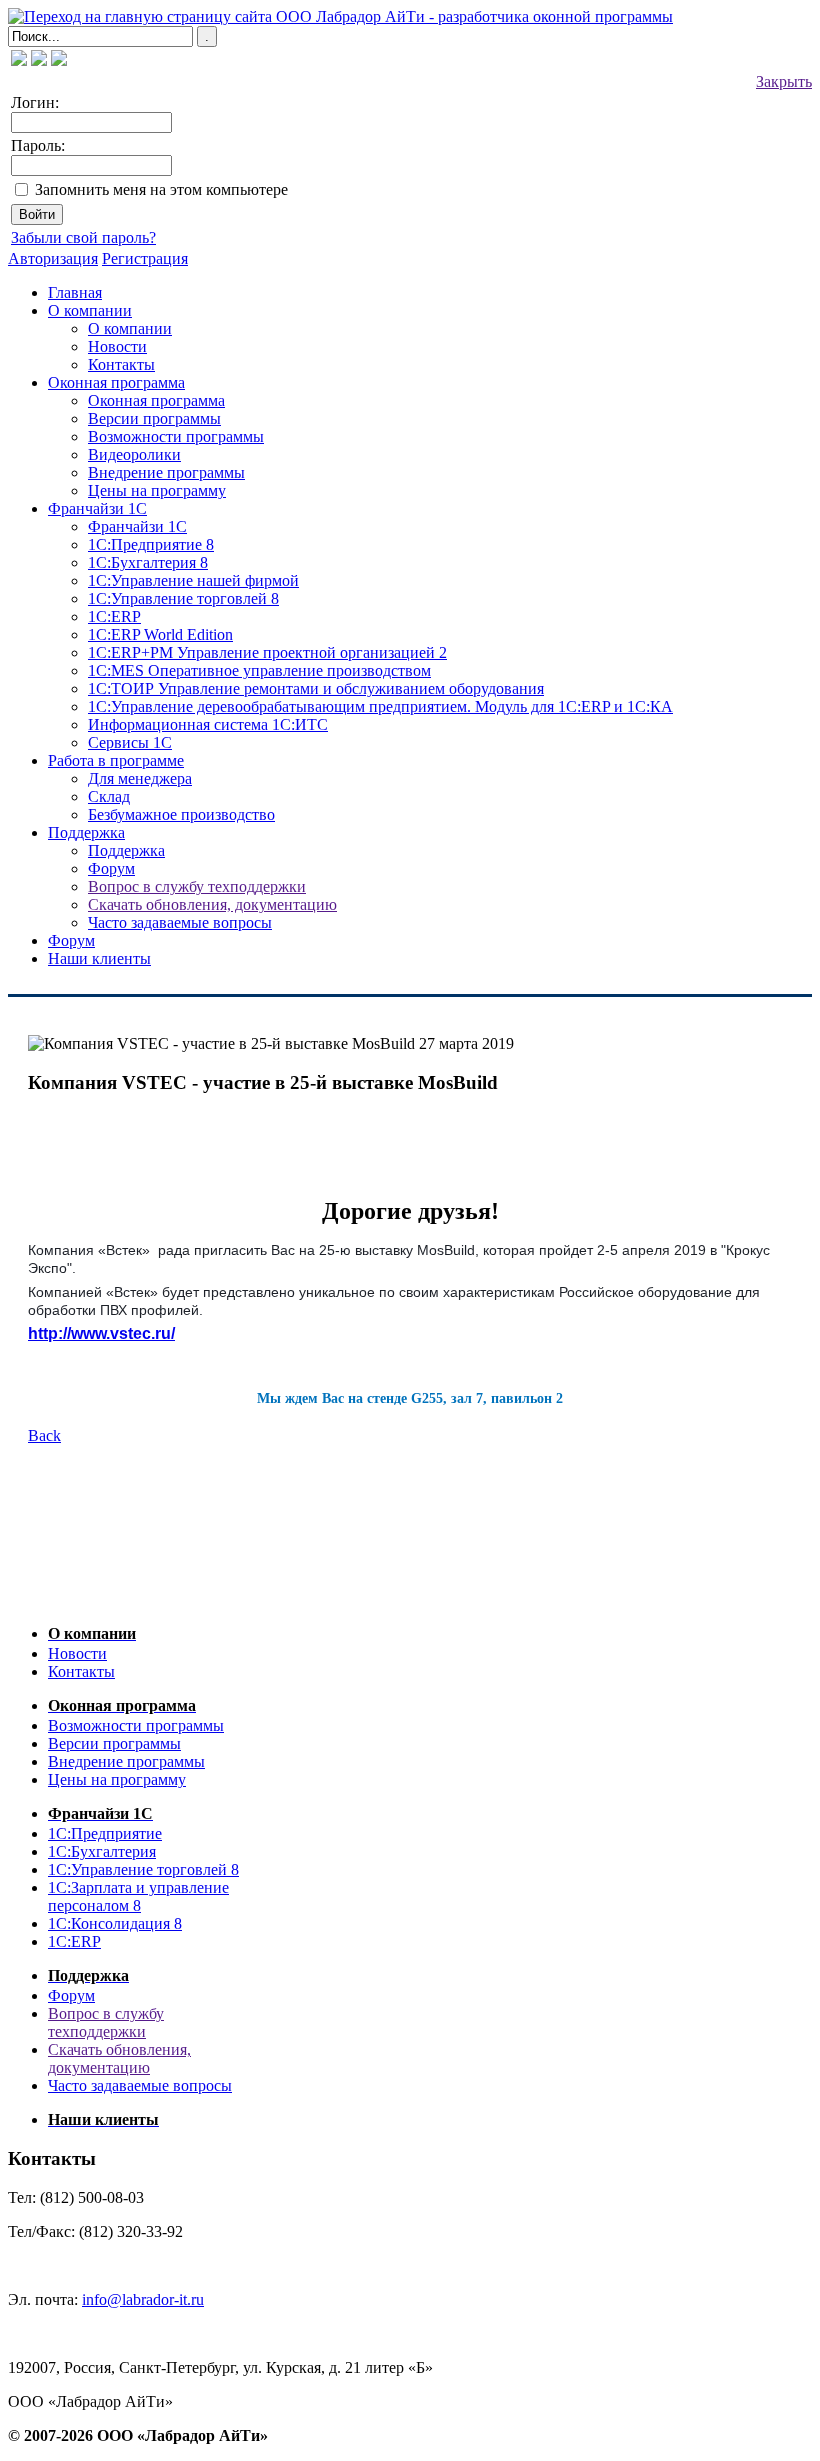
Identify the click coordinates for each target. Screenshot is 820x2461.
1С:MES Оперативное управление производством (259, 670)
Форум (111, 868)
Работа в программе (116, 760)
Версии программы (154, 418)
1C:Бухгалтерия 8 (148, 562)
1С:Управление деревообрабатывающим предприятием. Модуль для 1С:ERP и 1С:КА (380, 706)
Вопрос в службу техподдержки (197, 886)
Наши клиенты (99, 958)
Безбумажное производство (181, 814)
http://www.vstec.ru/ (101, 1333)
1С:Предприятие (105, 1833)
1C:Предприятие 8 (151, 544)
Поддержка (86, 832)
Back (44, 1435)
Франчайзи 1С (97, 508)
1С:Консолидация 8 (115, 1923)
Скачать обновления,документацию (119, 2058)
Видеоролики (134, 454)
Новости (117, 346)
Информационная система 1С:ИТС (208, 724)
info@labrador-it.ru (143, 2299)
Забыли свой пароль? (83, 237)
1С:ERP (114, 616)
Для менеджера (140, 778)
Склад (109, 796)
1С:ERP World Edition (160, 634)
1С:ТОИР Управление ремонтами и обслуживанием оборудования (316, 688)
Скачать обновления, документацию (212, 904)
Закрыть (784, 81)
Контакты (121, 364)
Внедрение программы (166, 472)
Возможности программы (176, 436)
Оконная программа (116, 382)
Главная (75, 292)
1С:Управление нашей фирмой (193, 580)
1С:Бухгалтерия (102, 1851)
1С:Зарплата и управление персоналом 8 (138, 1896)
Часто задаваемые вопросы (180, 922)
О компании (90, 310)
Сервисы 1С (130, 742)
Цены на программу (157, 490)
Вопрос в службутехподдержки (106, 2022)
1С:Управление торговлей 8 (183, 598)
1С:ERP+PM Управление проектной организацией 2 (267, 652)
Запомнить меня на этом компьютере (161, 189)
